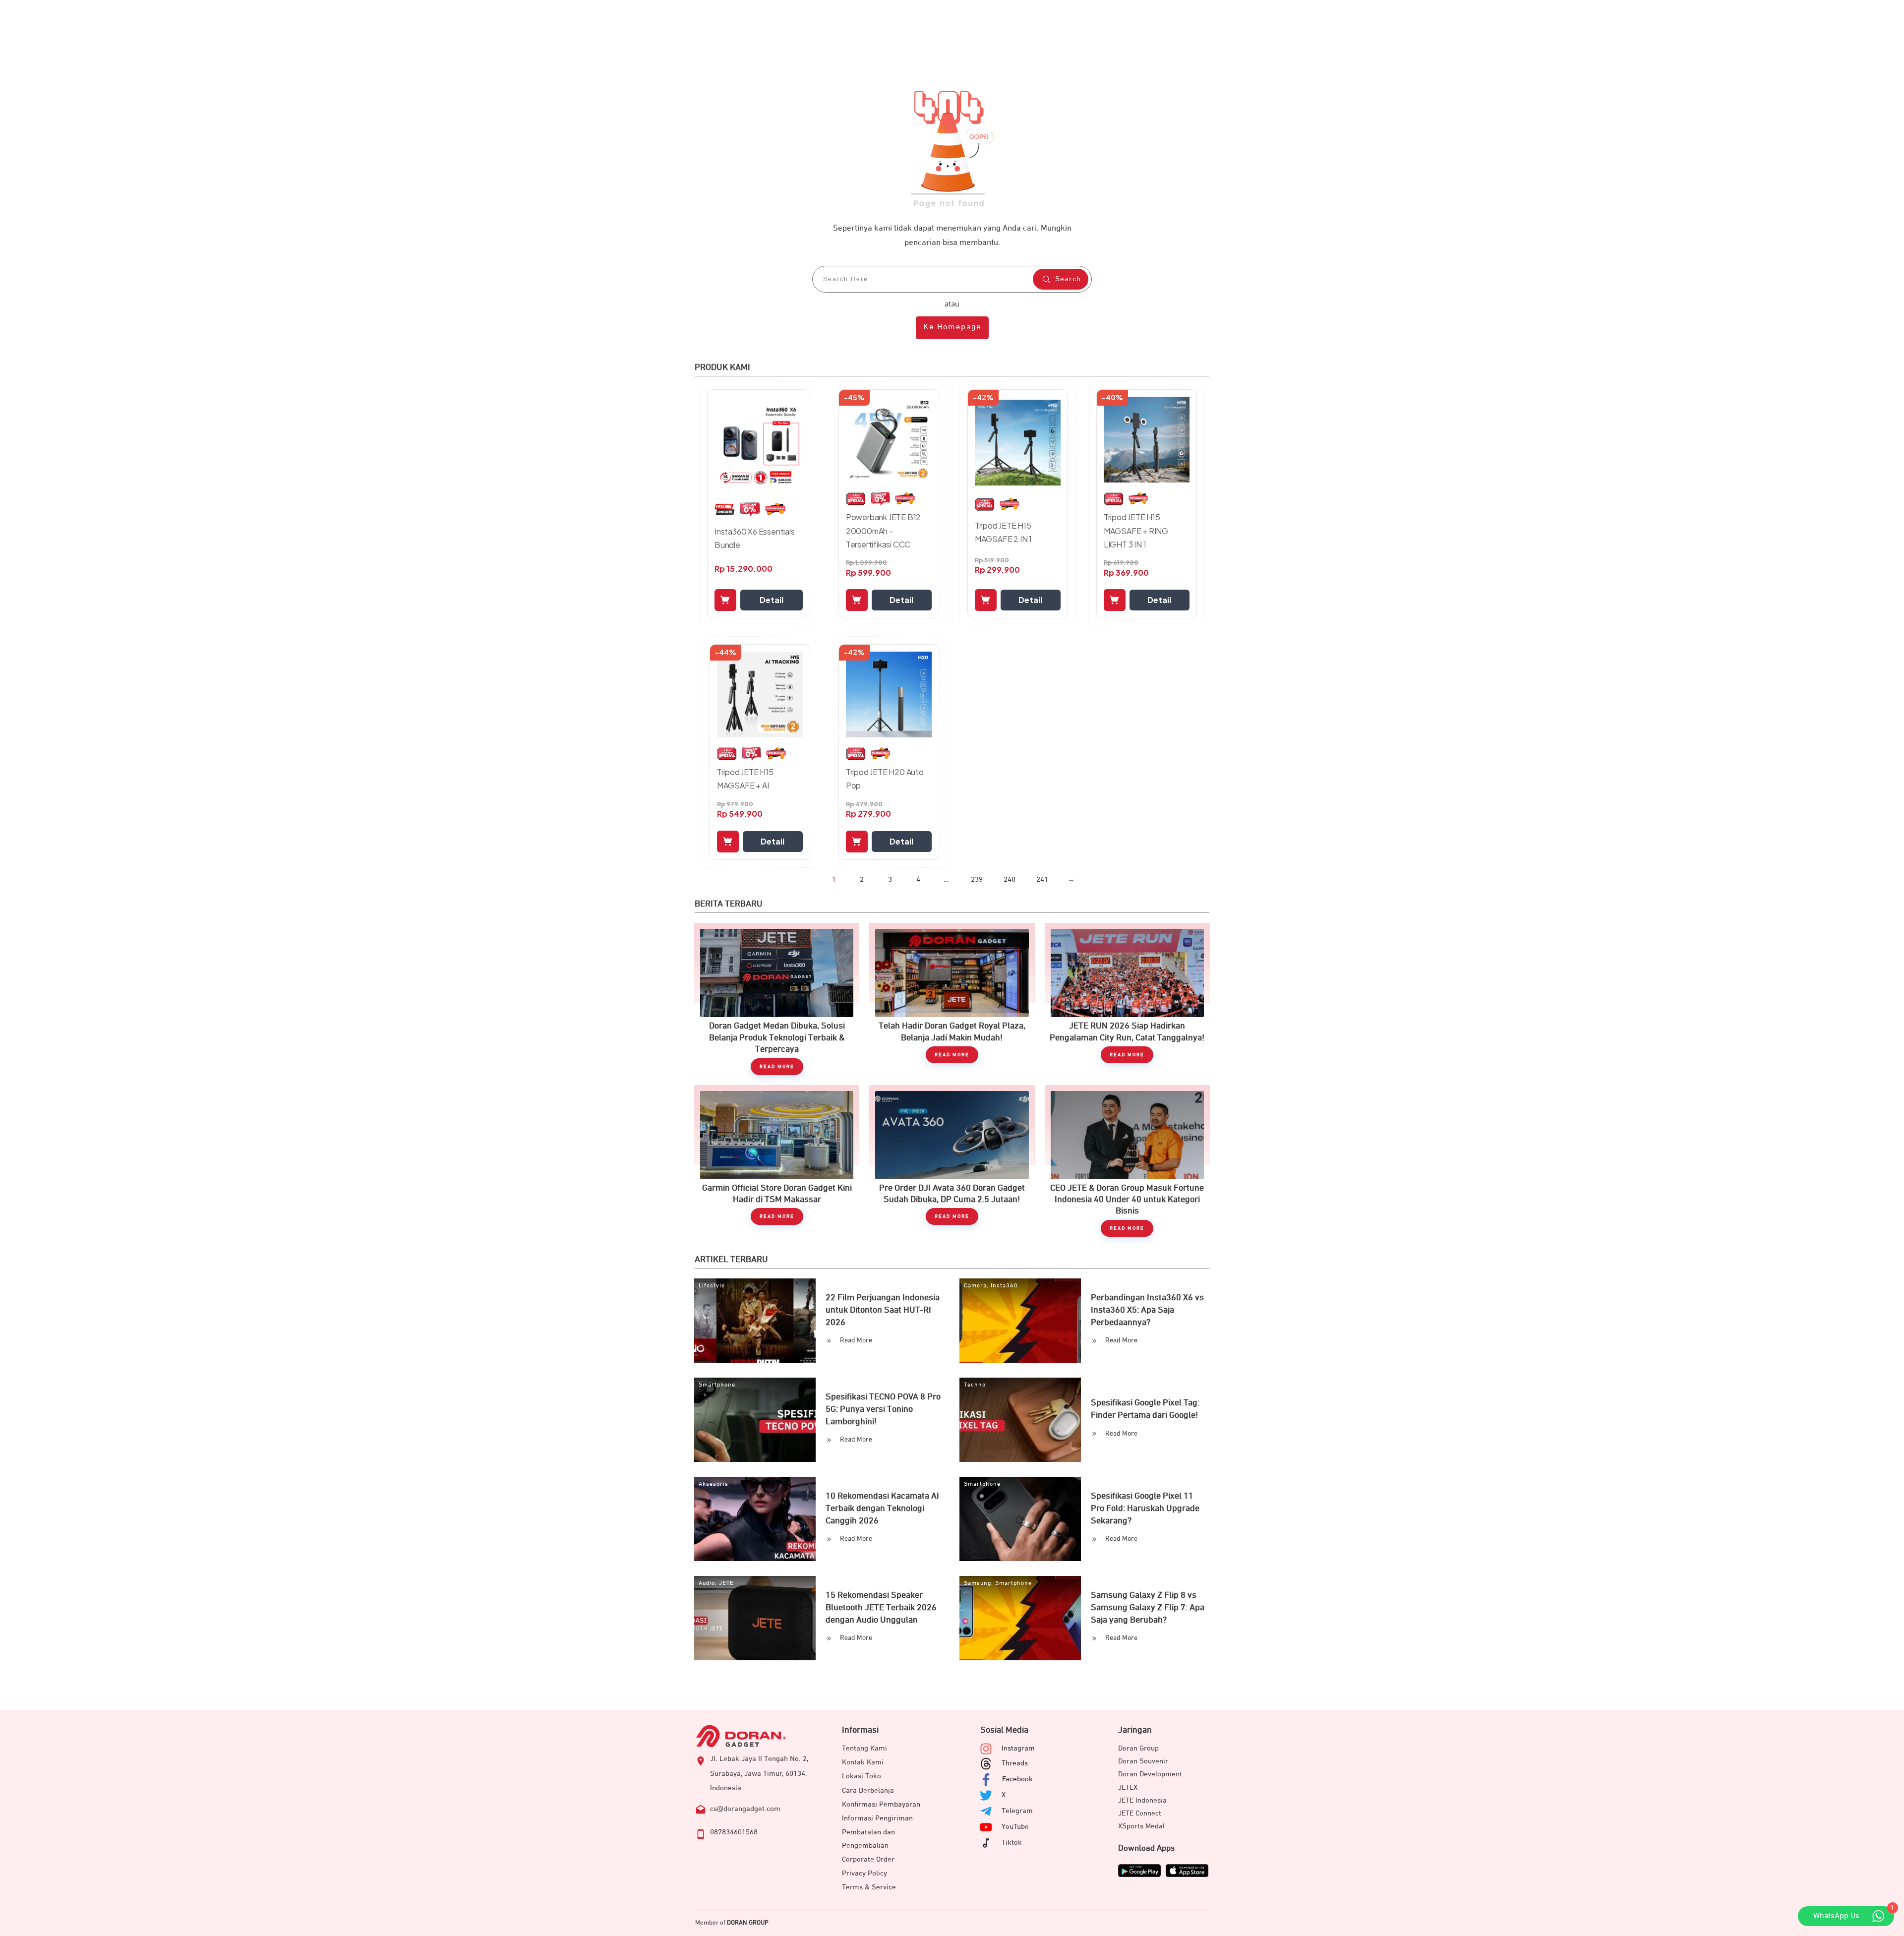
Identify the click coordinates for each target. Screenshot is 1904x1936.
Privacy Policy (864, 1873)
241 (1042, 879)
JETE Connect (1140, 1813)
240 (1010, 879)
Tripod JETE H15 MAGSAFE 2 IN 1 (1003, 532)
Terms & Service (869, 1887)
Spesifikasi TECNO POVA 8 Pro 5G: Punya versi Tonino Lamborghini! (883, 1409)
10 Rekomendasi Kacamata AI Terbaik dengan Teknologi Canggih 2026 (882, 1509)
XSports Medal (1141, 1826)
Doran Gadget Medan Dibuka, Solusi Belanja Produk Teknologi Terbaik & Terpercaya (777, 999)
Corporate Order (868, 1859)
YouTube (1015, 1827)
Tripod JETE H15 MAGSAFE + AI (745, 779)
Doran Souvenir (1143, 1761)
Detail (772, 600)
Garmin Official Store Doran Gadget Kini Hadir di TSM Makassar (777, 1161)
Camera (975, 1286)
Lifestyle (712, 1286)
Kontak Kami (863, 1762)
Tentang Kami (864, 1748)
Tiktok (1012, 1843)
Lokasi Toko (862, 1776)
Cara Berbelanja (868, 1790)
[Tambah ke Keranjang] (725, 600)
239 (977, 879)
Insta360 (1004, 1286)
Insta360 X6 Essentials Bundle (755, 538)
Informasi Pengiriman (877, 1818)
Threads (1015, 1763)
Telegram (1017, 1811)
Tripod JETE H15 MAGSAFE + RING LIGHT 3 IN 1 (1136, 530)
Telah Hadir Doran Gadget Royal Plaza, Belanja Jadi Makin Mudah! (952, 999)
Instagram (1018, 1748)
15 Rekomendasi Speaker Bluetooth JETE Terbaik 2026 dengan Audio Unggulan (881, 1608)
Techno (975, 1385)
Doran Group (1138, 1748)
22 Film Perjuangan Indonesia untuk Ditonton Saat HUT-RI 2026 (883, 1310)
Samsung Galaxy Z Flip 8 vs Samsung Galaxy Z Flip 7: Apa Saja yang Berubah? (1148, 1608)
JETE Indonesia (1142, 1800)
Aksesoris (714, 1484)
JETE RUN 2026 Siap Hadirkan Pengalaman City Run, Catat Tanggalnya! (1127, 999)
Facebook (1017, 1779)
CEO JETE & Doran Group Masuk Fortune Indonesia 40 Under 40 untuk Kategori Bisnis (1127, 1161)
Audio (707, 1583)
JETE (726, 1583)
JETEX (1128, 1787)
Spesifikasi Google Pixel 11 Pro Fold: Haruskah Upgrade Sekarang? (1145, 1509)
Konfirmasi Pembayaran (881, 1804)
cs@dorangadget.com (745, 1809)
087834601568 (734, 1832)
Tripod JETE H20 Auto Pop (885, 779)
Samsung (978, 1583)
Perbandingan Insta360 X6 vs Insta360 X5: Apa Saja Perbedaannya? (1147, 1310)
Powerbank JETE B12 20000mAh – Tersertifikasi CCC (883, 530)
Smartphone (717, 1385)
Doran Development (1150, 1774)
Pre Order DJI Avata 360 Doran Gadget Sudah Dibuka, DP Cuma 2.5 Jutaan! (952, 1161)
